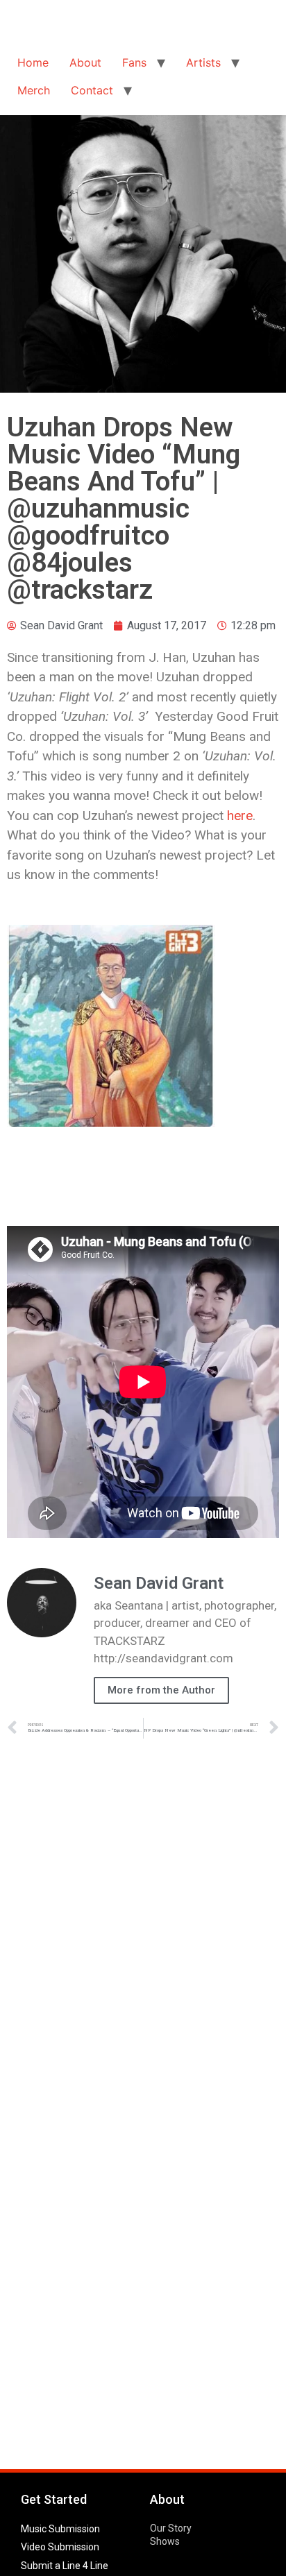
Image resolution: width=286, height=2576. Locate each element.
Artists (203, 62)
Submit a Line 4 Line (65, 2566)
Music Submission (60, 2529)
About (85, 62)
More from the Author (161, 1690)
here (240, 816)
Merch (34, 90)
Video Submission (60, 2547)
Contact (92, 90)
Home (33, 62)
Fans (134, 62)
